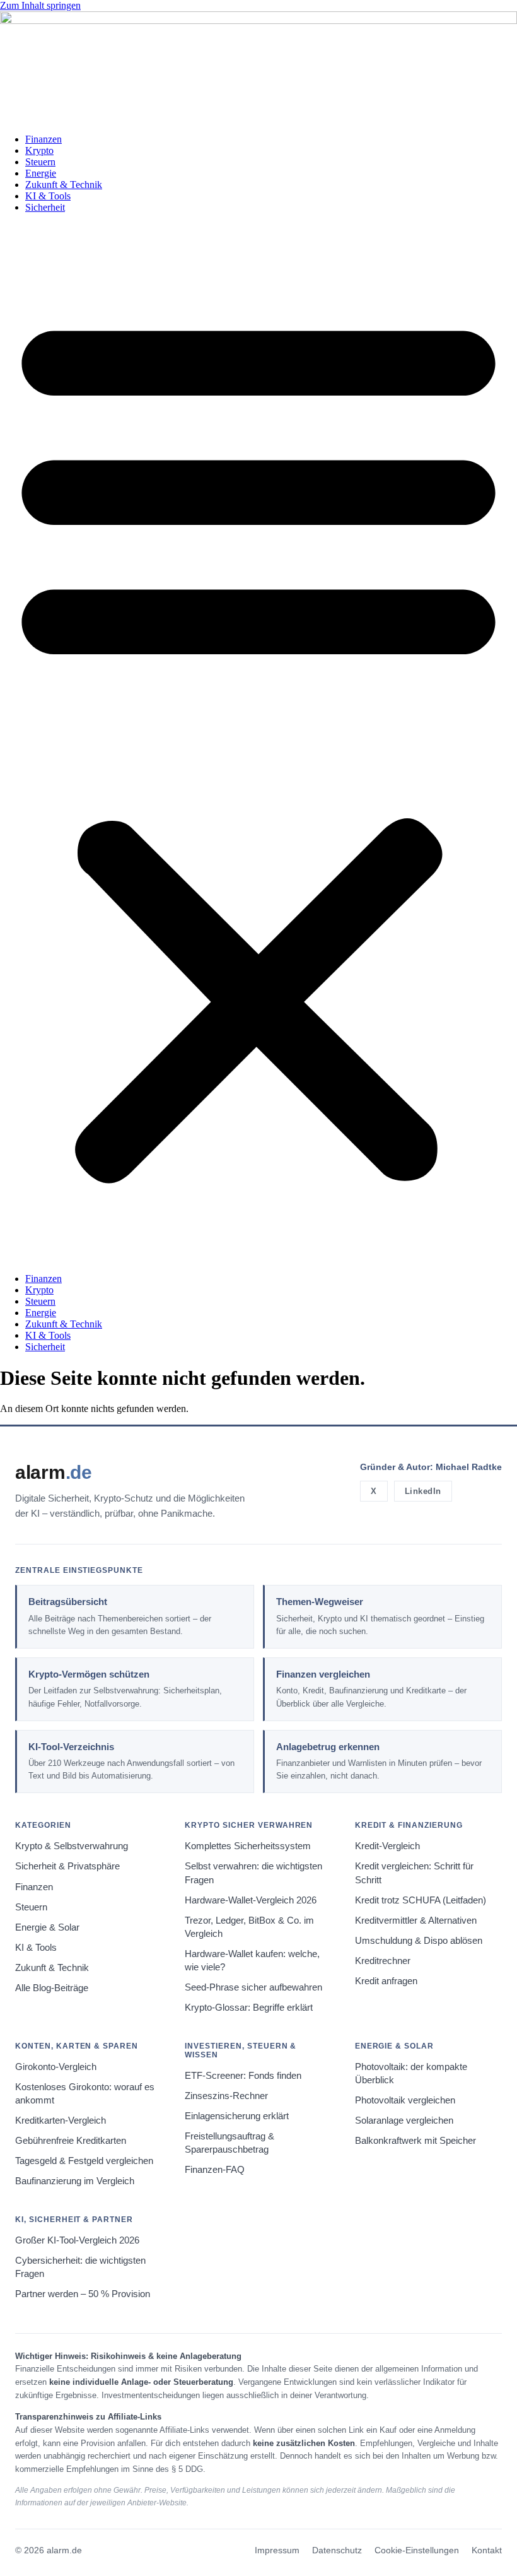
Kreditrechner (383, 1961)
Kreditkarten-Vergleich (61, 2120)
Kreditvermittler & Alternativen (416, 1920)
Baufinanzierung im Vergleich (75, 2181)
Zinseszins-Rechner (226, 2096)
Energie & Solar (47, 1927)
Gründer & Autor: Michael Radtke (431, 1467)
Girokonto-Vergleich (56, 2067)
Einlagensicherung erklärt (237, 2116)
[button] (258, 743)
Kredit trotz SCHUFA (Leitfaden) (421, 1900)
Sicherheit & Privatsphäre (67, 1866)
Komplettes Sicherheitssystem (248, 1846)
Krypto (39, 150)
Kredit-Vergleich (387, 1846)
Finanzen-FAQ (215, 2170)
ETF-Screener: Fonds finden (243, 2076)
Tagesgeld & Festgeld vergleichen (84, 2161)
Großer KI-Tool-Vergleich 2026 (77, 2240)
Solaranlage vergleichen (404, 2120)
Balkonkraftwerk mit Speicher (415, 2141)
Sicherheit (45, 207)
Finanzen (44, 139)
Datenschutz (337, 2550)
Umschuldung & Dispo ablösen (419, 1941)
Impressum (277, 2550)
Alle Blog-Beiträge (52, 1988)
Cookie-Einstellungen (417, 2550)
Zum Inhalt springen (40, 5)
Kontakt (487, 2550)
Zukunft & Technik (64, 185)
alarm (54, 1472)
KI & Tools (48, 196)
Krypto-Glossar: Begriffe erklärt (249, 2008)
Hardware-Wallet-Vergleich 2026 (251, 1900)
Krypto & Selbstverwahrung (72, 1846)
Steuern (40, 162)
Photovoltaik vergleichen (405, 2100)
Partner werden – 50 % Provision (83, 2294)
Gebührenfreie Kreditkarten (71, 2141)
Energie (41, 173)
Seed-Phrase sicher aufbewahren (253, 1987)
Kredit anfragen (386, 1981)
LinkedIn (423, 1491)
